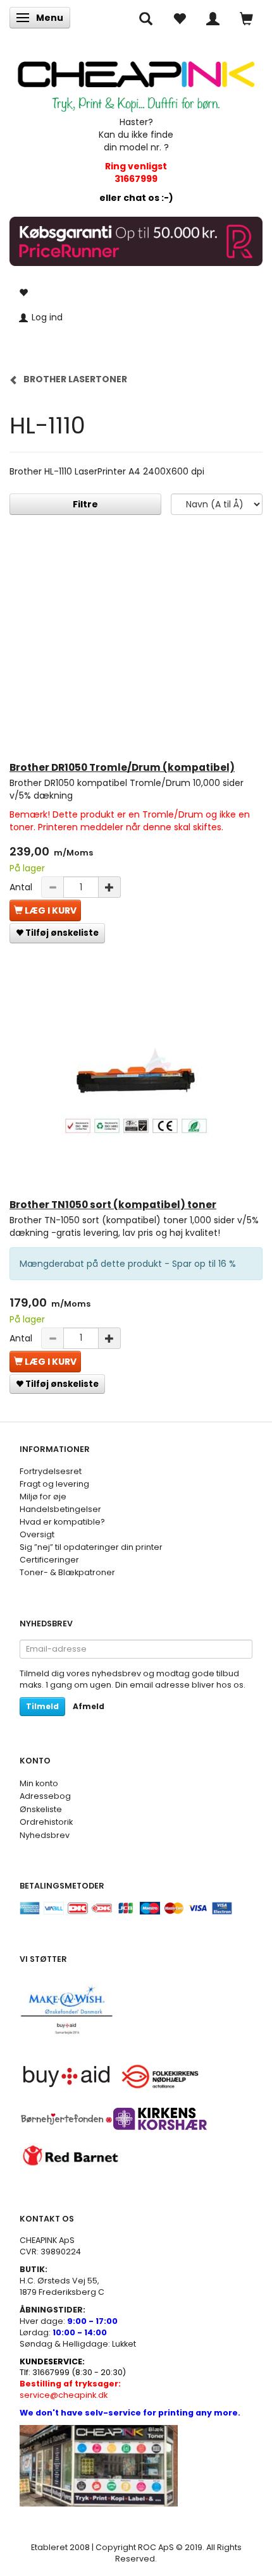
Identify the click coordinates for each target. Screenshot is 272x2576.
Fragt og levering (54, 1484)
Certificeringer (49, 1560)
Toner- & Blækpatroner (67, 1572)
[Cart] (246, 18)
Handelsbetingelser (60, 1509)
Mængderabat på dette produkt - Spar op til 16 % (128, 1264)
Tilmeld (42, 1706)
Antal (22, 887)
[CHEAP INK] (136, 81)
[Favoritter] (179, 18)
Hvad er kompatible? (62, 1522)
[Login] (213, 18)
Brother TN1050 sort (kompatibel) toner (113, 1205)
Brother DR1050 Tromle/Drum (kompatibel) (122, 767)
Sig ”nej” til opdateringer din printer (91, 1547)
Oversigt (37, 1534)
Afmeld (89, 1706)
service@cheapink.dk (70, 2389)
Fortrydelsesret (51, 1471)
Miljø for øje (43, 1497)
